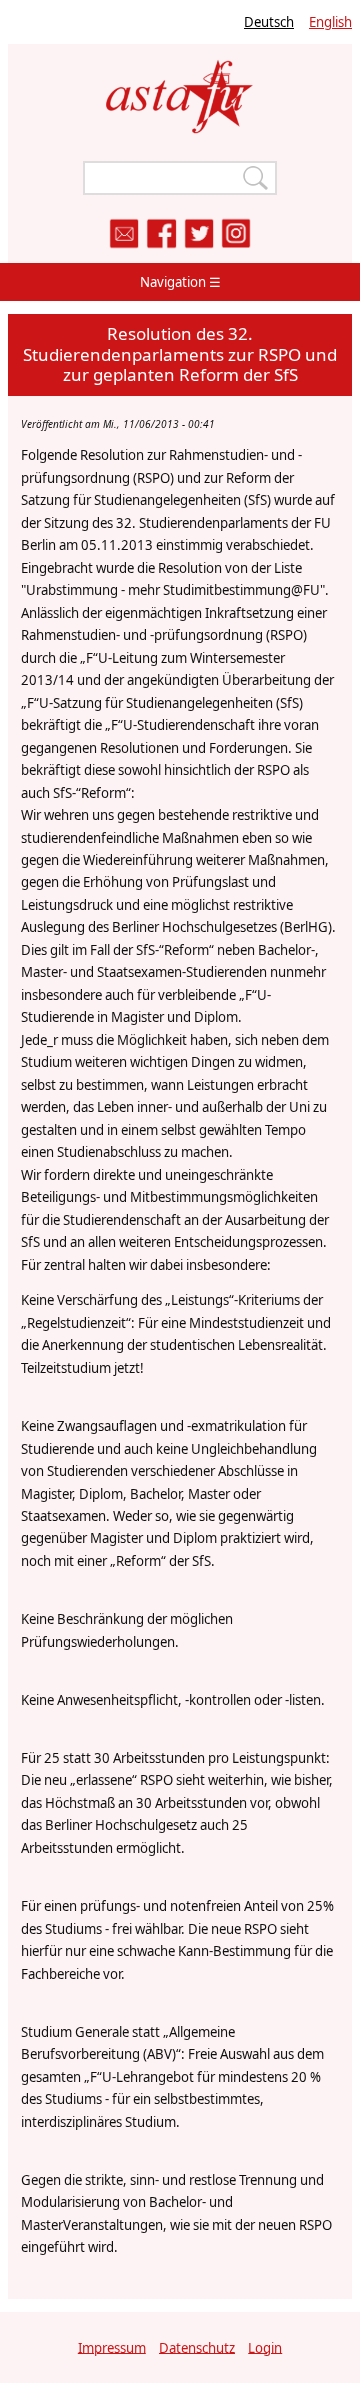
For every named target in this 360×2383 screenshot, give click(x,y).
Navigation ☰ (180, 282)
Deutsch (269, 22)
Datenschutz (197, 2347)
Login (265, 2347)
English (330, 22)
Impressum (112, 2347)
